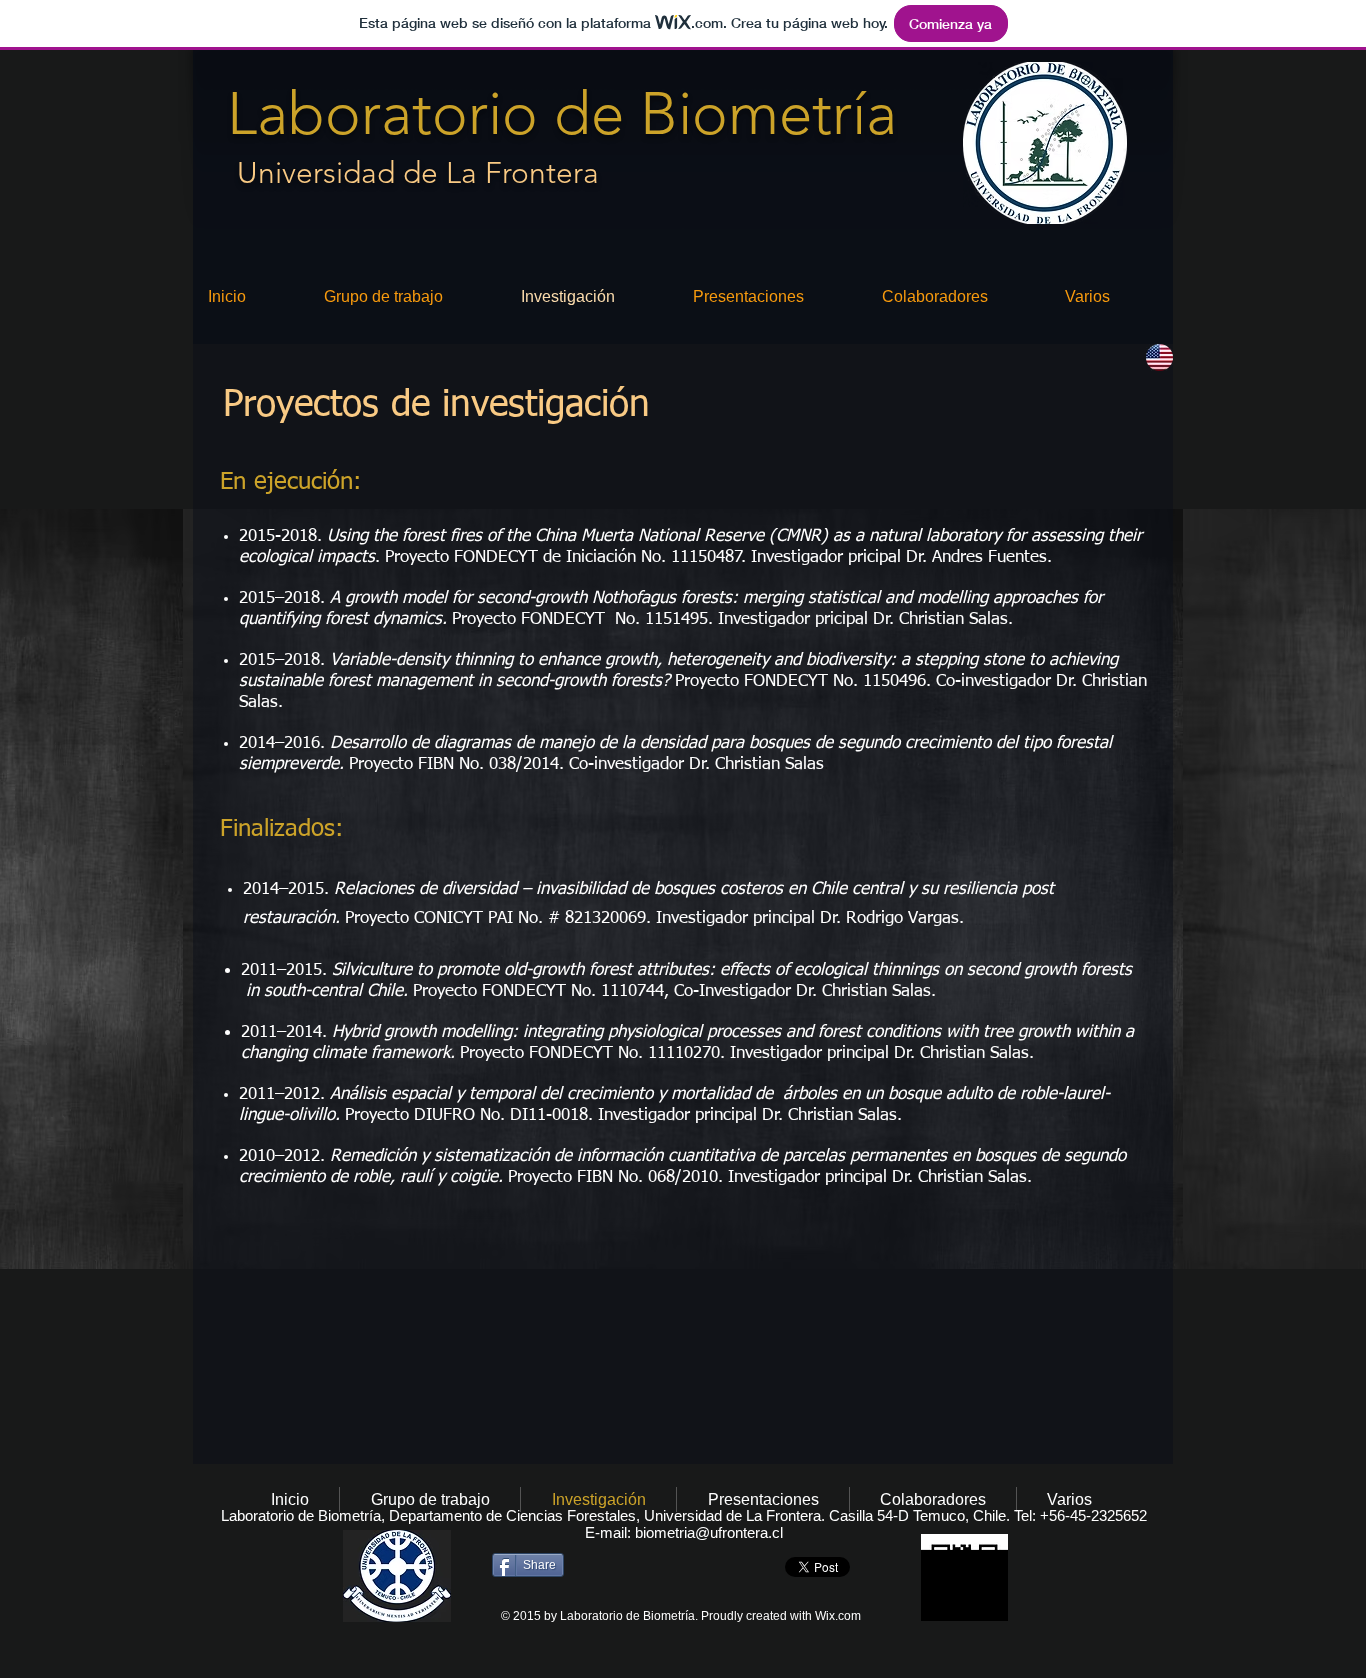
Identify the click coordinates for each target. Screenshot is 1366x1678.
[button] (1111, 296)
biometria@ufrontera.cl (709, 1532)
